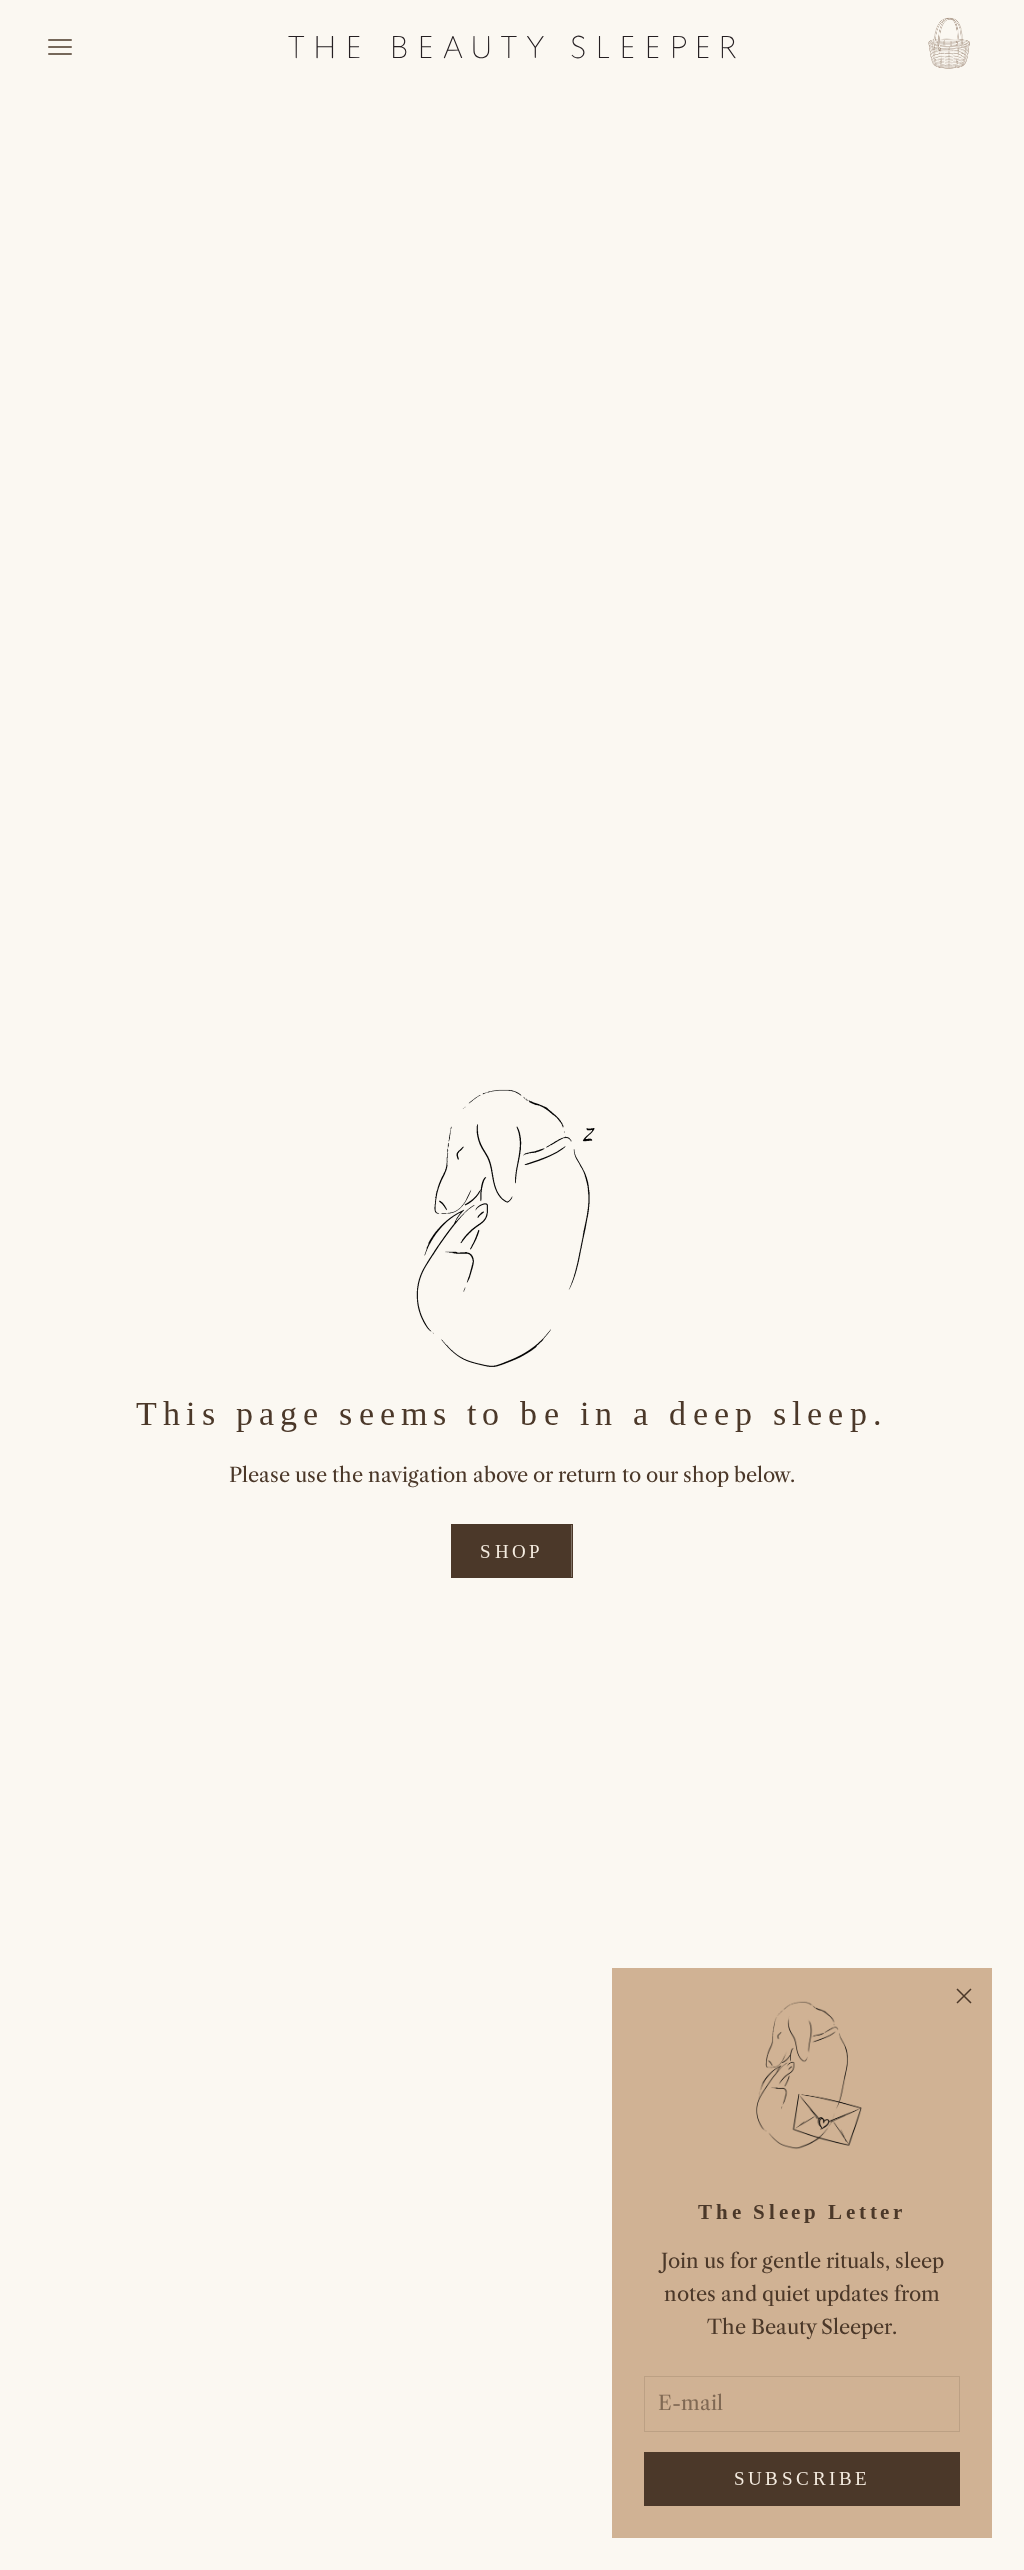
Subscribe (802, 2478)
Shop (512, 1551)
